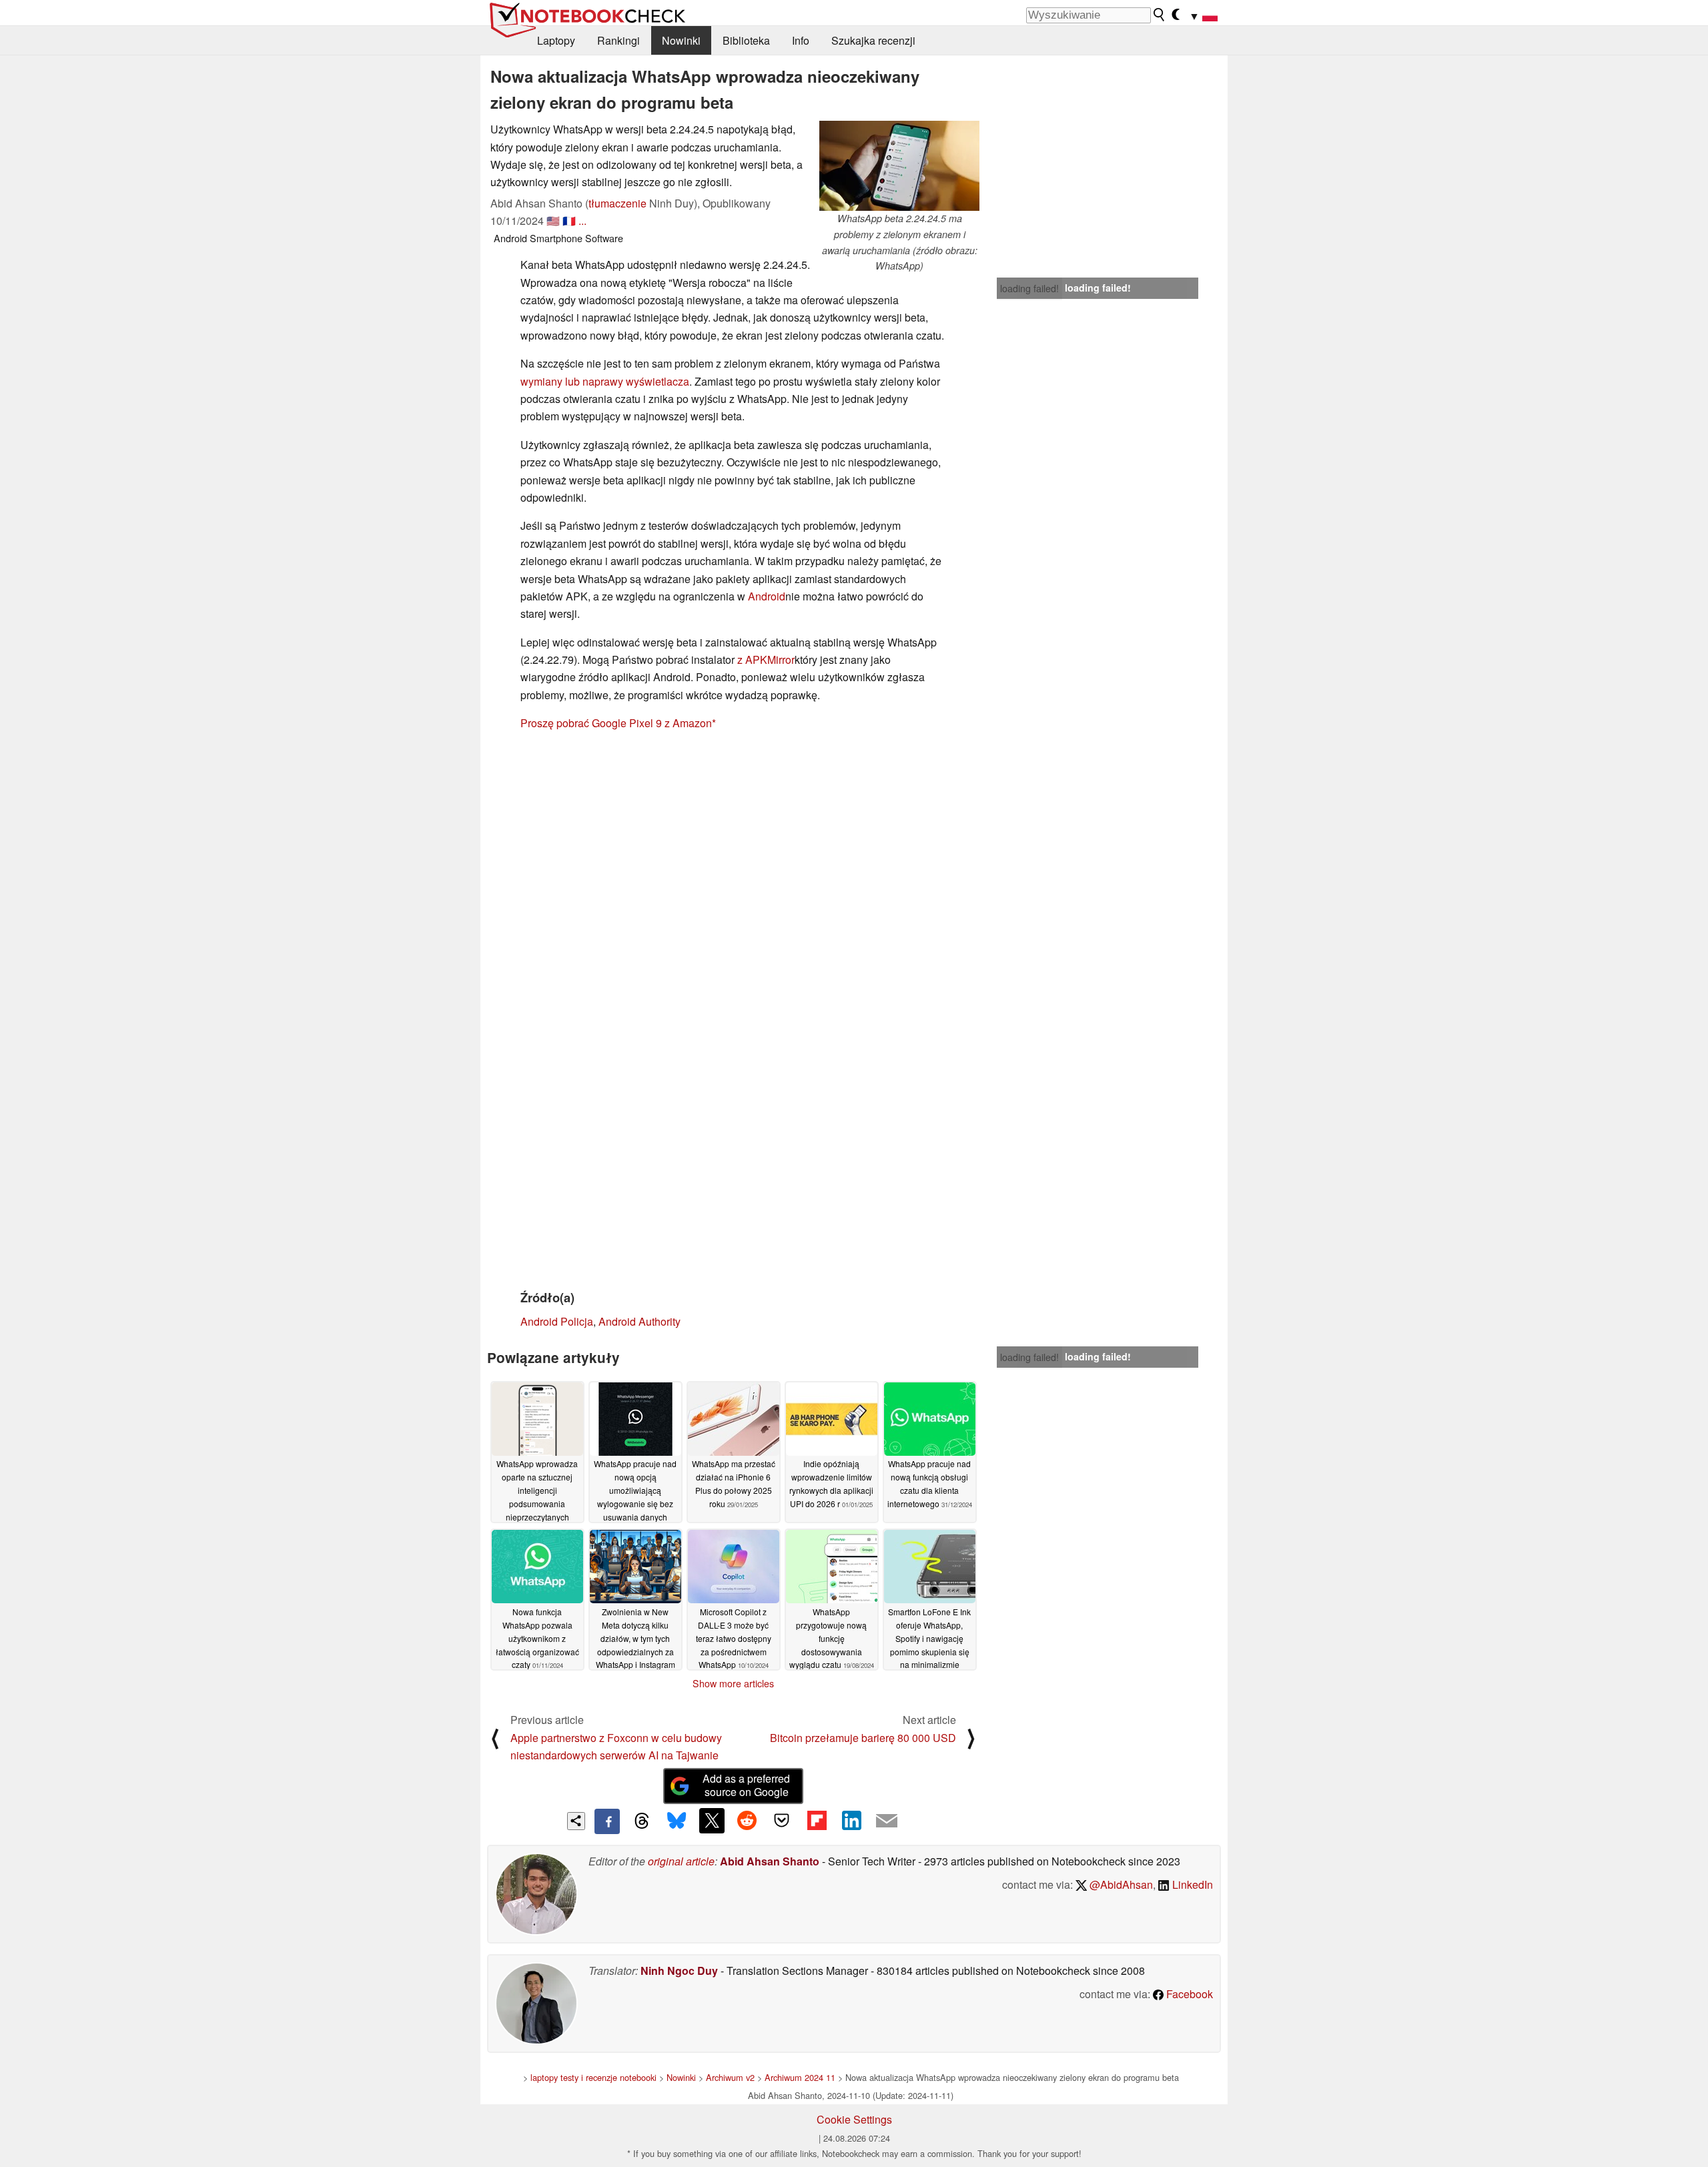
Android (767, 596)
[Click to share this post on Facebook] (607, 1821)
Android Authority (639, 1321)
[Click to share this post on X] (712, 1821)
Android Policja (557, 1321)
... (582, 221)
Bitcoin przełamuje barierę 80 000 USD (863, 1738)
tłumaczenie (617, 203)
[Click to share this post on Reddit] (747, 1821)
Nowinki (681, 40)
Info (801, 40)
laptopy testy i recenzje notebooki (593, 2077)
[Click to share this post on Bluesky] (677, 1821)
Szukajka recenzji (873, 40)
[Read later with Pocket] (782, 1821)
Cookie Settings (854, 2119)
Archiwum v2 (730, 2077)
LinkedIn (1191, 1884)
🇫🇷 (569, 221)
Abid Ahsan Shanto (770, 1861)
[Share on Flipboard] (817, 1821)
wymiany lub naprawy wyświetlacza (605, 381)
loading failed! (1029, 288)
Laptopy (556, 40)
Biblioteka (746, 40)
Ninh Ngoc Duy (679, 1971)
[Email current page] (887, 1821)
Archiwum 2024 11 (800, 2077)
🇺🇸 (553, 221)
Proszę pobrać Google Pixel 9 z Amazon (616, 723)
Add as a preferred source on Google (746, 1785)
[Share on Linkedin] (851, 1821)
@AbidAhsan (1120, 1884)
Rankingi (618, 40)
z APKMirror (766, 660)
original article (681, 1861)
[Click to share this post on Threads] (642, 1821)
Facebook (1188, 1994)
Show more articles (733, 1683)
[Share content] (576, 1821)
